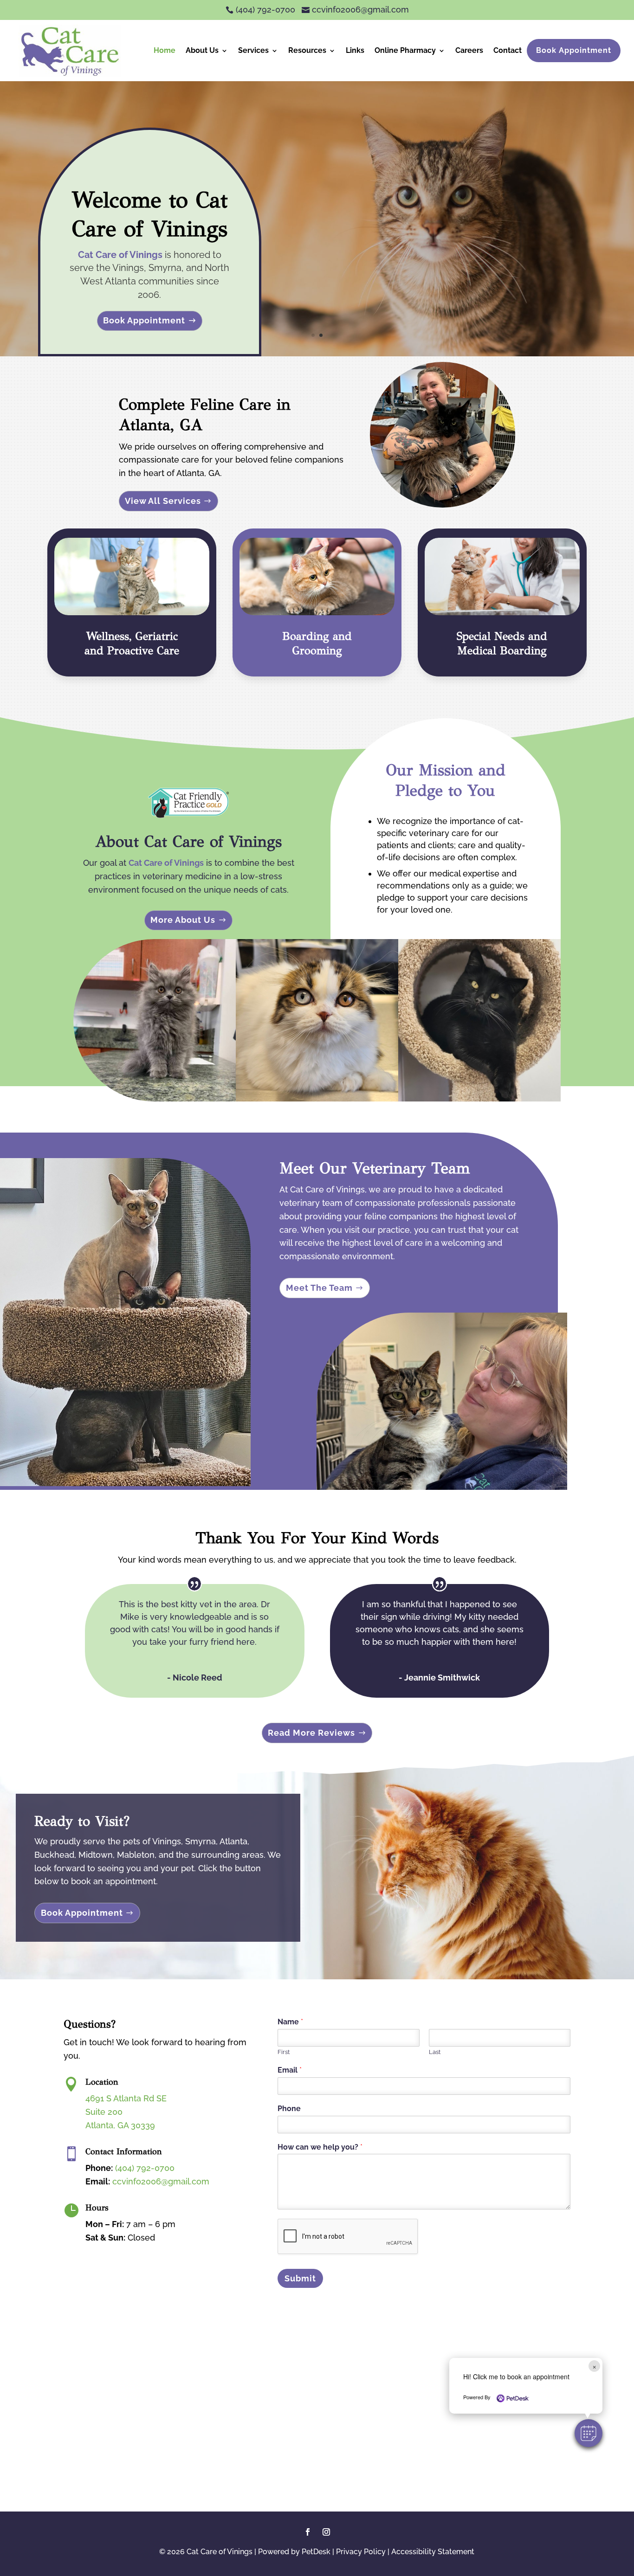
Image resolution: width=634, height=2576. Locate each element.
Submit (300, 2278)
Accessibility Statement (433, 2552)
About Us (202, 50)
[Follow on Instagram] (326, 2532)
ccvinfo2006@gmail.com (161, 2181)
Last (435, 2052)
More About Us (183, 920)
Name (290, 2022)
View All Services (163, 501)
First (284, 2052)
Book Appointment (574, 50)
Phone (289, 2109)
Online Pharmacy (405, 50)
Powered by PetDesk (294, 2552)
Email (290, 2070)
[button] (589, 2433)
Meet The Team (319, 1288)
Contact (508, 50)
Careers (469, 50)
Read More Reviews (311, 1733)
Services (253, 50)
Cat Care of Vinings (120, 255)
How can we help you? (320, 2147)
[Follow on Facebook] (308, 2532)
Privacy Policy (361, 2552)
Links (355, 50)
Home (165, 50)
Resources (307, 50)
